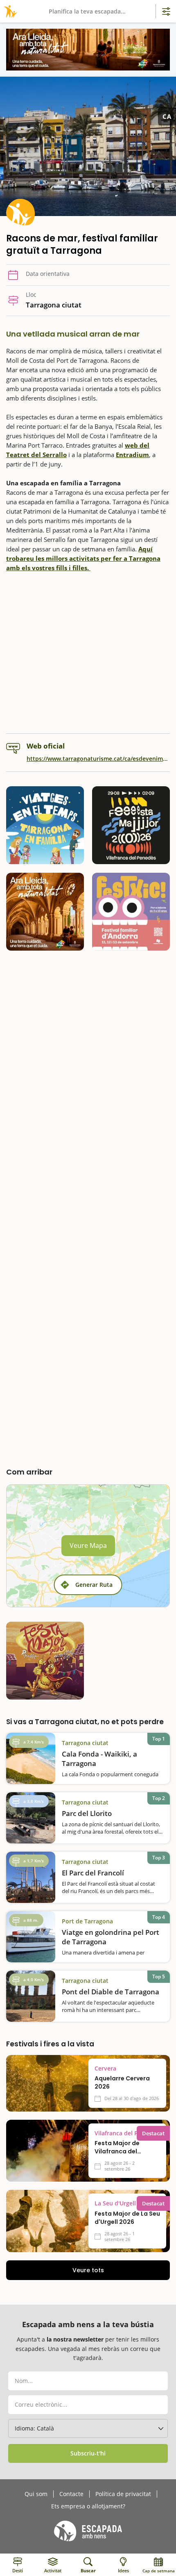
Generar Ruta (94, 1585)
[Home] (9, 11)
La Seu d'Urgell (115, 2203)
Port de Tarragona (87, 1921)
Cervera (105, 2069)
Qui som (36, 2494)
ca (167, 116)
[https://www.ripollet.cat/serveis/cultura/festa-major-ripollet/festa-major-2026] (45, 1661)
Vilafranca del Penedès (126, 2133)
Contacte (71, 2494)
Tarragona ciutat (85, 1743)
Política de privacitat (123, 2494)
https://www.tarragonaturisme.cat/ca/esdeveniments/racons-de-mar (98, 759)
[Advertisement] (88, 653)
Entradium (132, 455)
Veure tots (88, 2270)
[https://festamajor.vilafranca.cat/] (131, 825)
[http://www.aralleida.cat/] (88, 50)
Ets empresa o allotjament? (88, 2506)
